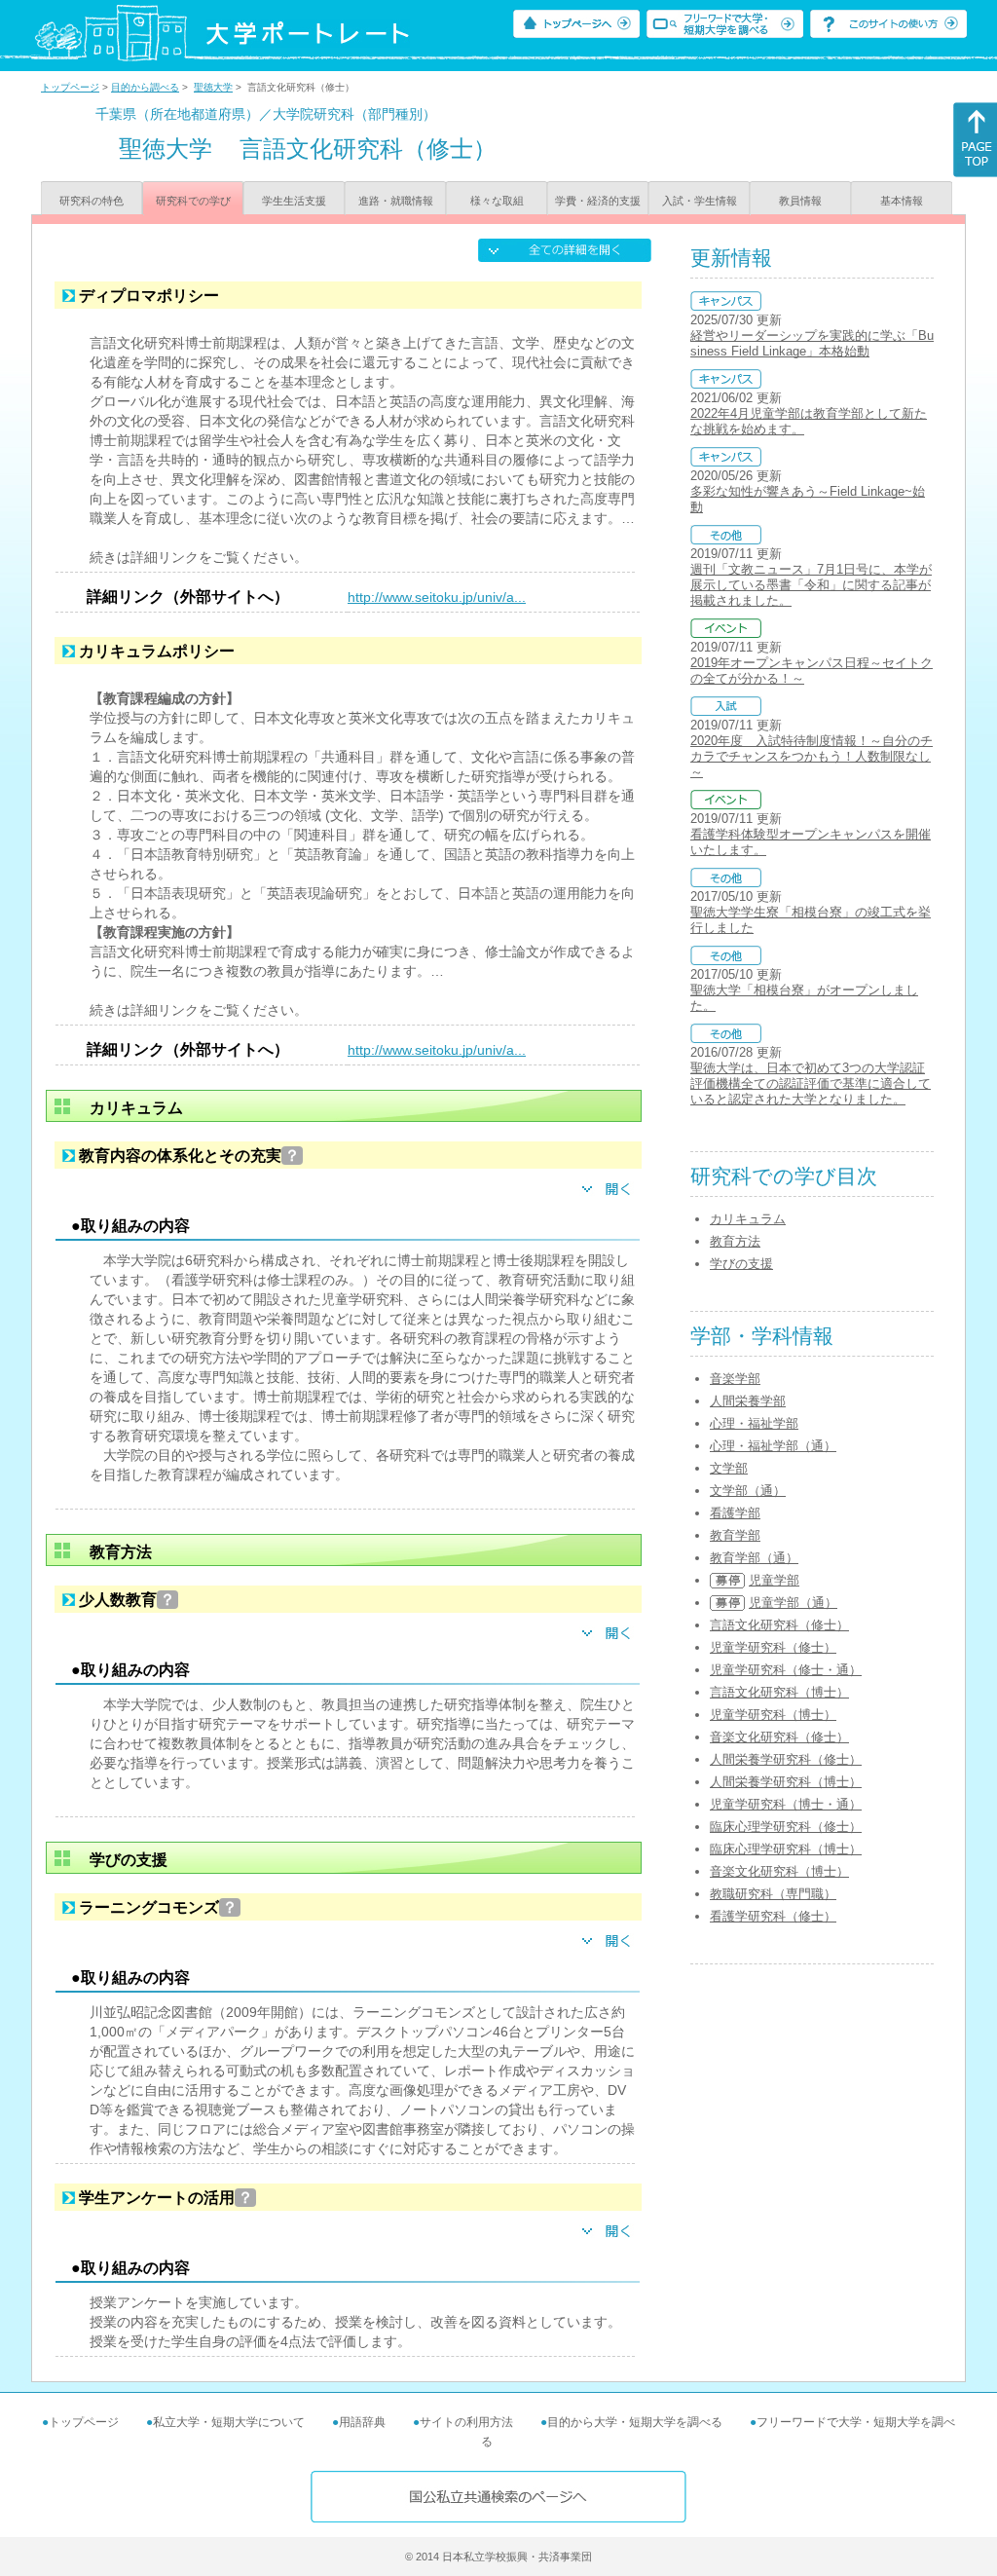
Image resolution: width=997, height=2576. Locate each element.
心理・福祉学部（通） (773, 1446)
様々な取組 (497, 201)
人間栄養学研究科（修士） (786, 1759)
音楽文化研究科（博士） (779, 1871)
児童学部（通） (793, 1603)
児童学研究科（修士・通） (786, 1670)
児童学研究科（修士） (773, 1647)
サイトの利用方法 (466, 2422)
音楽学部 (735, 1379)
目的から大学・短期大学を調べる (635, 2422)
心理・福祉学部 (754, 1423)
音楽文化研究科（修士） (779, 1737)
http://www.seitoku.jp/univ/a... (437, 597)
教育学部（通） (754, 1558)
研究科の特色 (92, 201)
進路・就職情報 (396, 201)
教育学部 (735, 1535)
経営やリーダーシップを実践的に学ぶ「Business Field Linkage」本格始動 (812, 343)
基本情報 (902, 201)
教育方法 (735, 1241)
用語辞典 (362, 2422)
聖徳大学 (213, 87)
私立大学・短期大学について (229, 2422)
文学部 (729, 1468)
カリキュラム (748, 1219)
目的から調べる (145, 87)
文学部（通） (748, 1491)
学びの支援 (741, 1264)
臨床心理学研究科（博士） (786, 1849)
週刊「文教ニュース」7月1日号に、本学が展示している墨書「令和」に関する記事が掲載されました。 (811, 585)
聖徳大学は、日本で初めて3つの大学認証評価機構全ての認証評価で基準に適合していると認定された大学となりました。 (811, 1083)
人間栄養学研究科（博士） (786, 1782)
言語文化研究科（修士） (779, 1625)
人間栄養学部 (748, 1401)
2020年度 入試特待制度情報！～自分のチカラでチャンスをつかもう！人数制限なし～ (812, 756)
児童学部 (774, 1580)
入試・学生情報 (700, 201)
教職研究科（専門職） (773, 1894)
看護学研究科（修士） (773, 1916)
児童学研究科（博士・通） (786, 1804)
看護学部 (735, 1513)
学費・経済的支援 (598, 201)
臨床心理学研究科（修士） (786, 1827)
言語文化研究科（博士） (779, 1692)
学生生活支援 (294, 201)
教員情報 (800, 201)
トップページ (70, 87)
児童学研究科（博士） (773, 1715)
